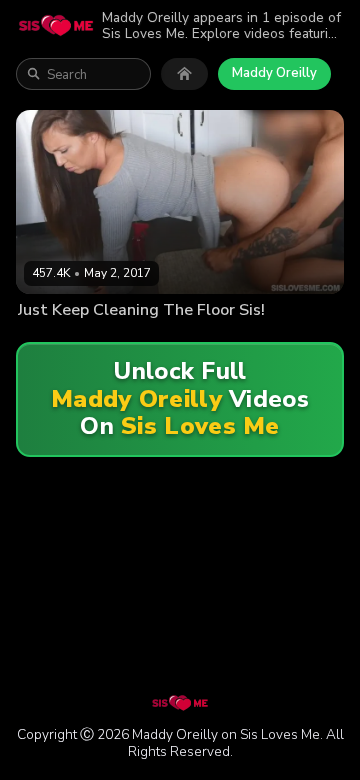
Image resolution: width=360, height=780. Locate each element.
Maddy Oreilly (274, 73)
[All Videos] (184, 74)
